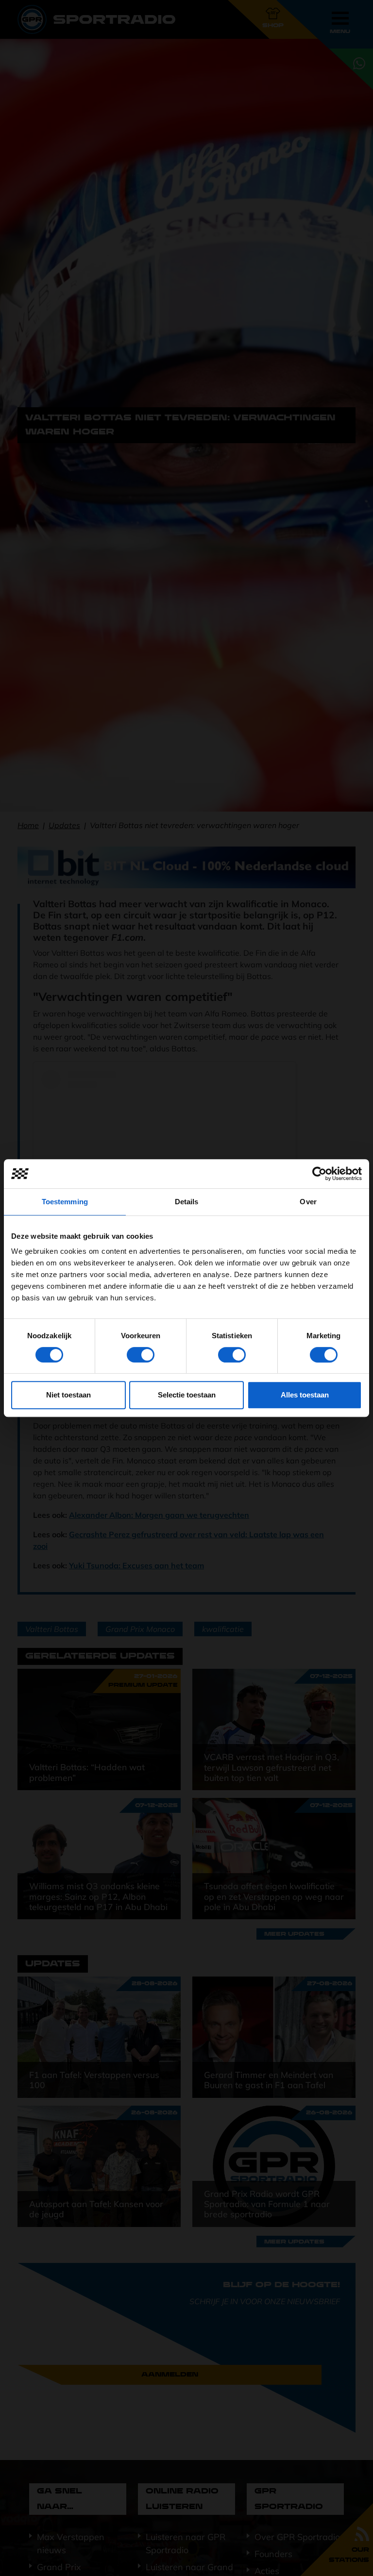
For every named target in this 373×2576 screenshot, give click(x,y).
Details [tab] (187, 1202)
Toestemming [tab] (65, 1202)
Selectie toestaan (187, 1395)
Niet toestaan (68, 1395)
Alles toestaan (305, 1395)
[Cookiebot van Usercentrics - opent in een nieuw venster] (319, 1174)
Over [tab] (308, 1202)
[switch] (141, 1355)
